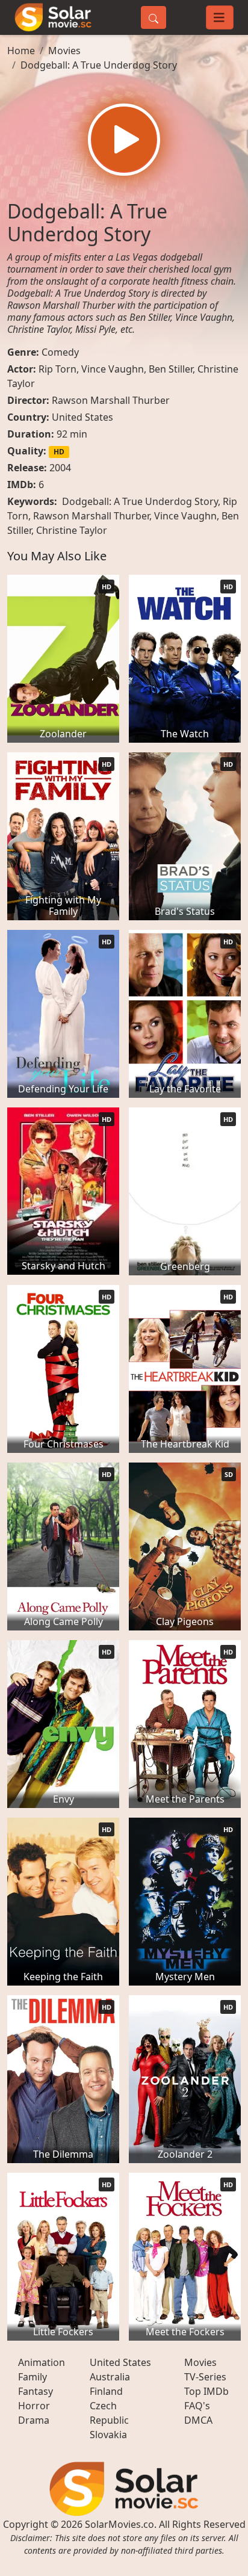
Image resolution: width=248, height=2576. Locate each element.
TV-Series (205, 2377)
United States (82, 417)
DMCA (198, 2420)
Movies (64, 51)
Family (33, 2377)
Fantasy (36, 2391)
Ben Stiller (171, 369)
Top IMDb (206, 2391)
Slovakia (108, 2435)
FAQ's (197, 2406)
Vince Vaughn (113, 369)
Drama (34, 2420)
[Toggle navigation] (220, 17)
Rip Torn (57, 369)
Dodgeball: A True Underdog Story (99, 65)
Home (21, 51)
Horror (34, 2406)
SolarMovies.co (119, 2524)
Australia (110, 2377)
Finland (106, 2391)
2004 (60, 468)
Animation (42, 2362)
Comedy (60, 352)
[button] (124, 140)
